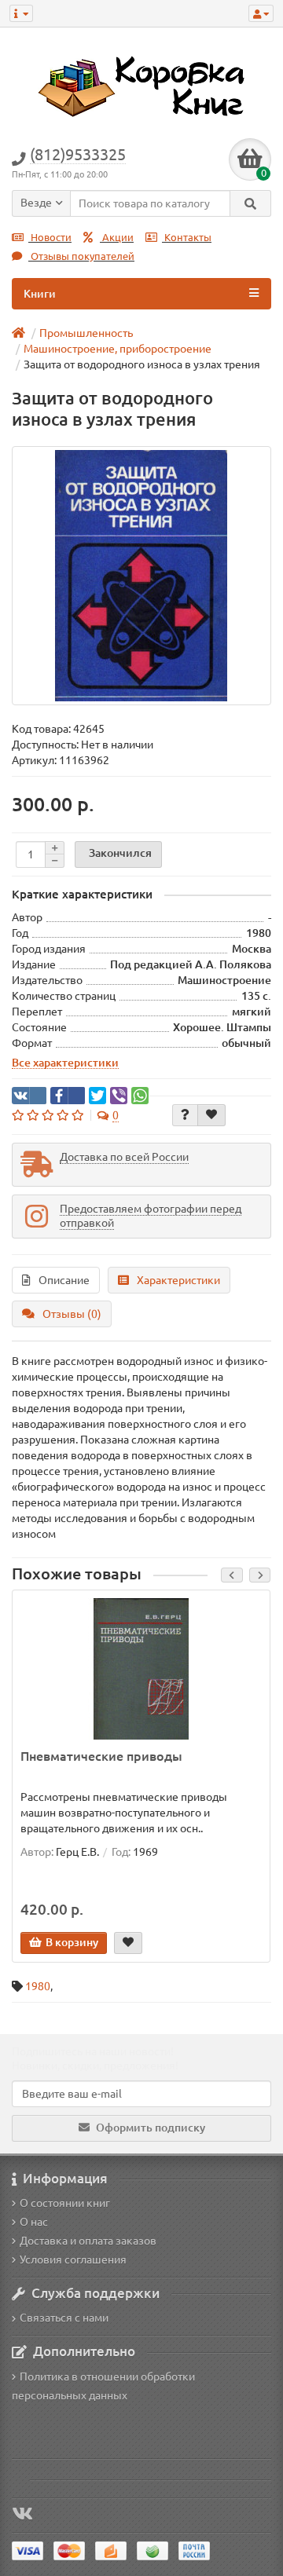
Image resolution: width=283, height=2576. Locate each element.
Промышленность (86, 333)
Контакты (187, 238)
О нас (34, 2222)
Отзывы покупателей (81, 256)
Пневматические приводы (101, 1756)
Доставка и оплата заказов (88, 2241)
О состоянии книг (65, 2203)
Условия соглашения (73, 2259)
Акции (117, 238)
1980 (38, 1986)
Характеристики (178, 1280)
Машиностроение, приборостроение (118, 349)
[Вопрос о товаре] (185, 1115)
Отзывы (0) (72, 1314)
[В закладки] (211, 1115)
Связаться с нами (64, 2318)
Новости (50, 238)
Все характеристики (65, 1063)
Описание (64, 1280)
